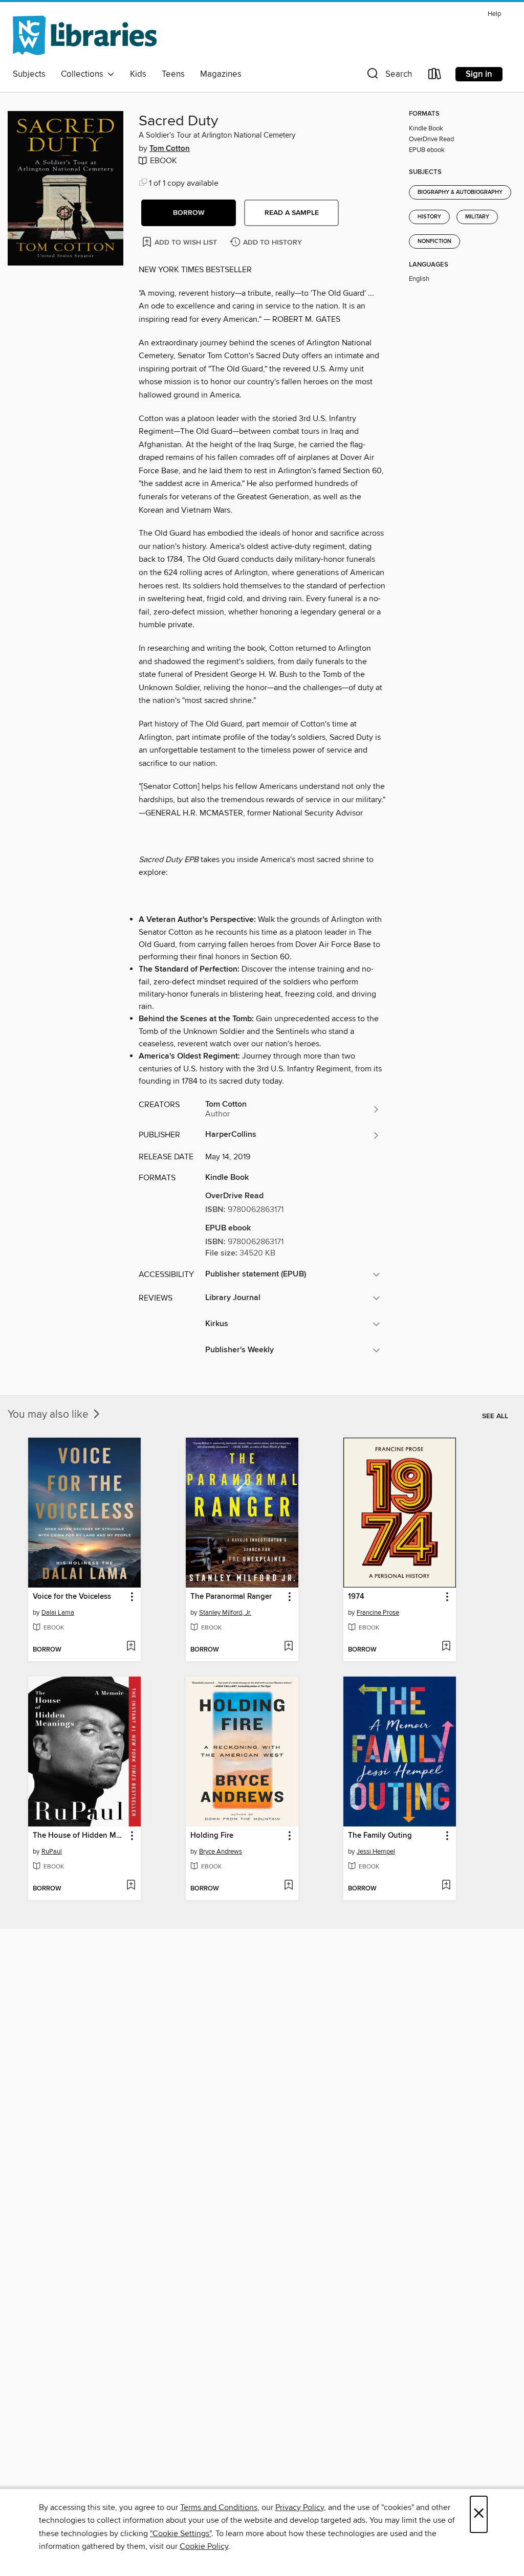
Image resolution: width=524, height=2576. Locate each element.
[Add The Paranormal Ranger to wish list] (288, 1647)
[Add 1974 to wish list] (446, 1647)
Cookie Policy (204, 2546)
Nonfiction (434, 241)
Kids (138, 74)
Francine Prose (378, 1613)
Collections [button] (84, 74)
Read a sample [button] (292, 213)
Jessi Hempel (376, 1852)
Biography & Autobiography (460, 192)
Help (494, 14)
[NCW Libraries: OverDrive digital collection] (85, 35)
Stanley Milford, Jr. (225, 1613)
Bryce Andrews (221, 1852)
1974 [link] (356, 1597)
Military (477, 217)
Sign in (479, 74)
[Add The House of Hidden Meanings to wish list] (131, 1886)
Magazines (221, 74)
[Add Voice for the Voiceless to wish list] (131, 1647)
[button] (388, 76)
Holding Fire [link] (212, 1836)
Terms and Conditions (219, 2507)
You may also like (49, 1415)
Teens (173, 74)
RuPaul (52, 1852)
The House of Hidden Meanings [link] (80, 1836)
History (429, 217)
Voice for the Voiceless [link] (72, 1597)
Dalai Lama (58, 1613)
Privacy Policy (300, 2507)
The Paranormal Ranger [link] (231, 1597)
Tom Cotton (170, 149)
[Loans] (435, 76)
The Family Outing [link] (380, 1836)
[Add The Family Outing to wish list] (446, 1886)
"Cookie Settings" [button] (181, 2534)
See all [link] (495, 1416)
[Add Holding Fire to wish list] (288, 1886)
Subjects (29, 74)
